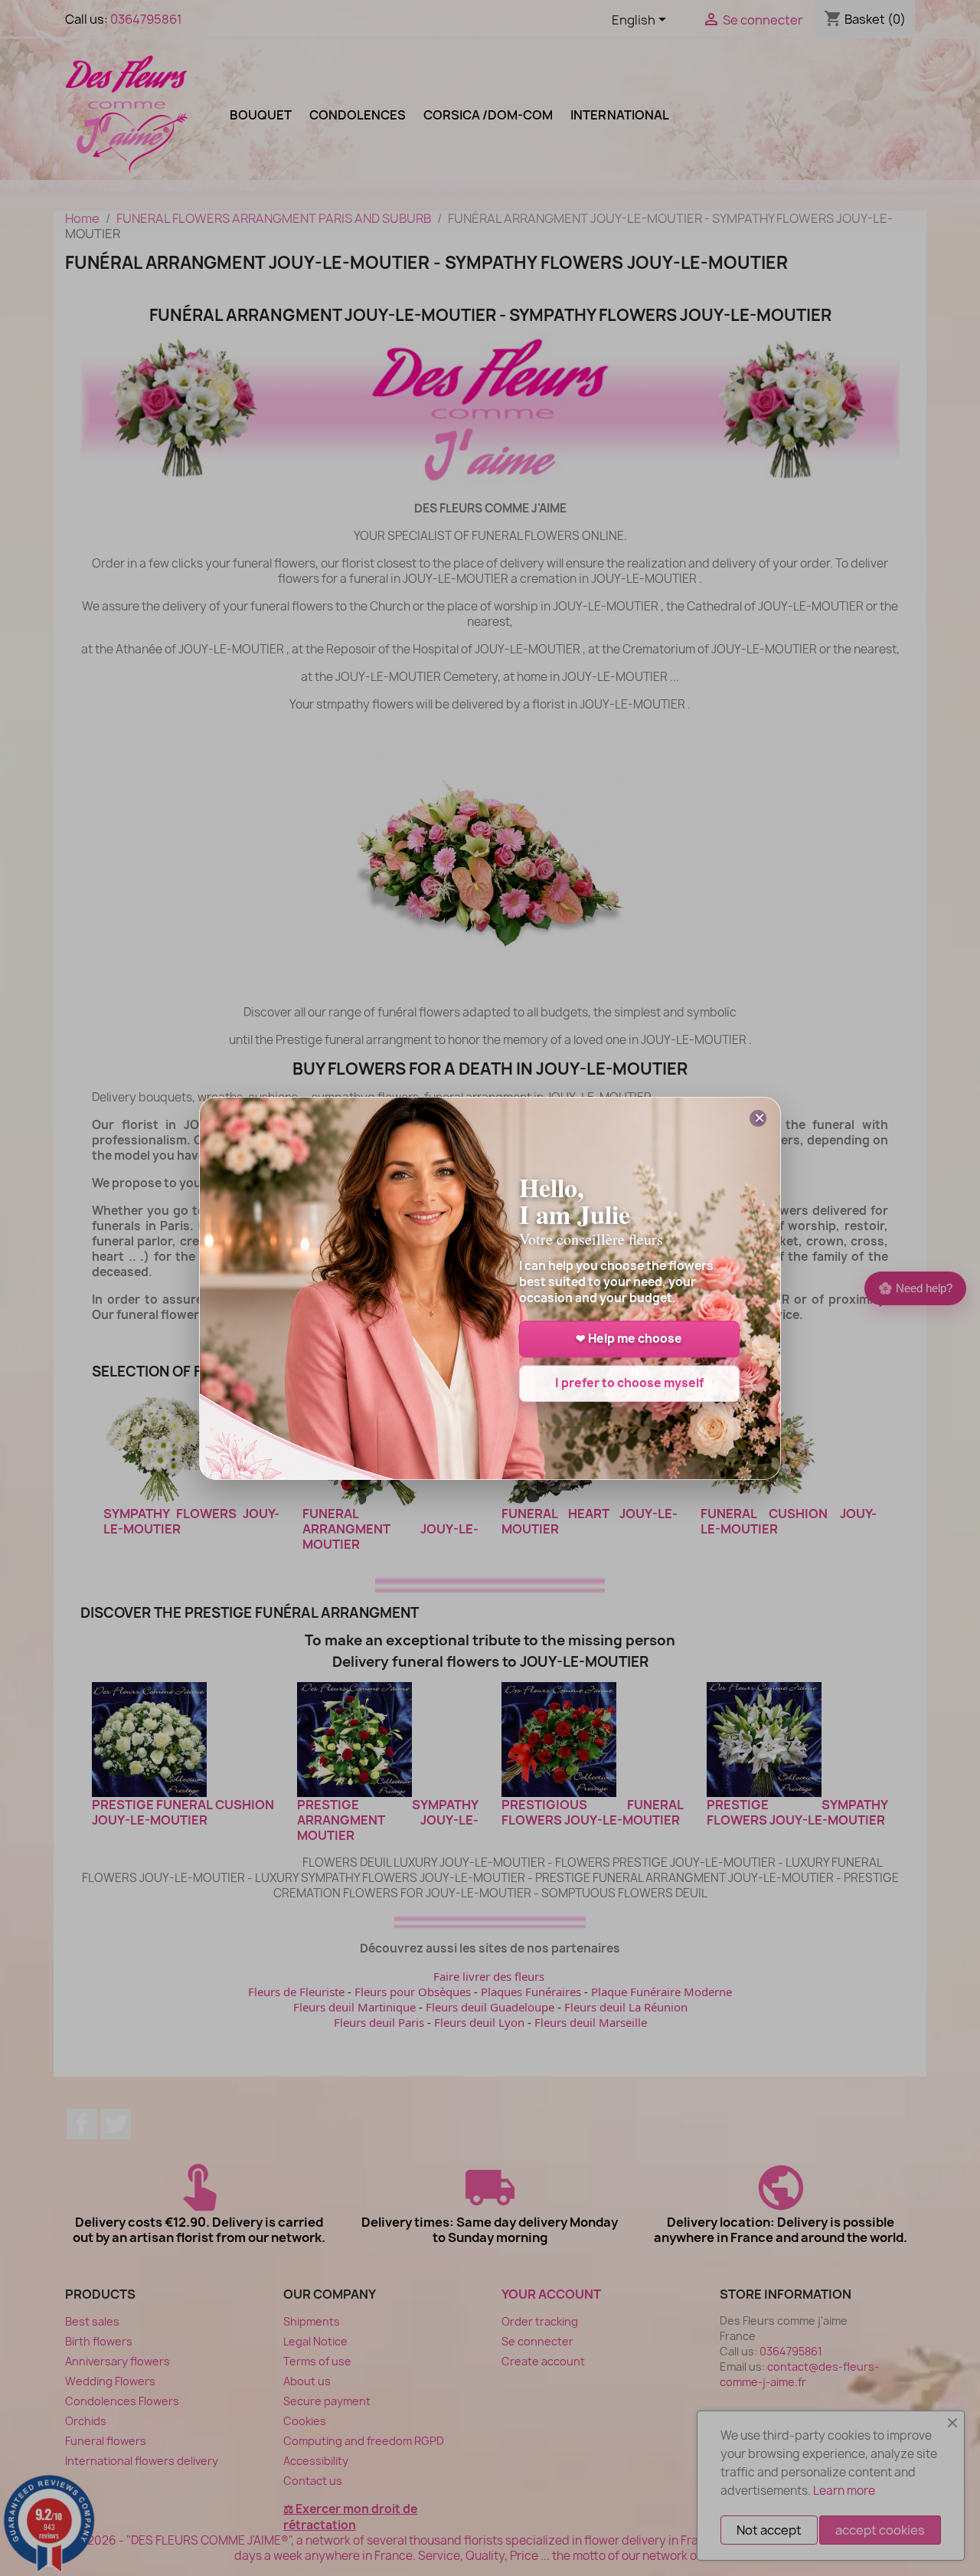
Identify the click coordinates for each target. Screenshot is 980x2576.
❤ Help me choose (629, 1339)
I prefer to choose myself (629, 1383)
